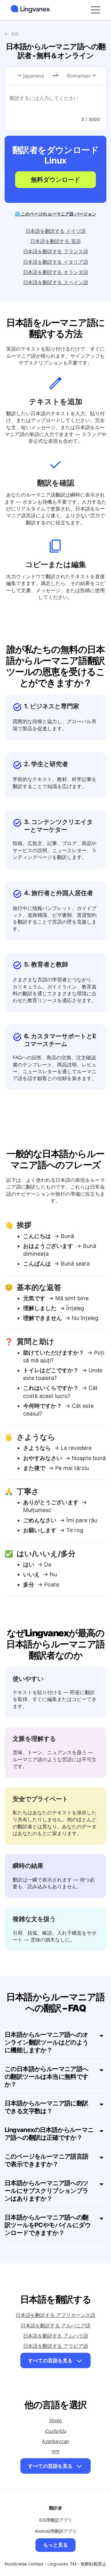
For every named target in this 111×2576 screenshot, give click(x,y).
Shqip (55, 2420)
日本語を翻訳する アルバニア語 (56, 2326)
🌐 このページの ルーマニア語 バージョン (55, 214)
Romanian (79, 76)
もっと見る (55, 2545)
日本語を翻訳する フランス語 (56, 251)
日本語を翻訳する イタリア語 (56, 262)
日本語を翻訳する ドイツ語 (56, 231)
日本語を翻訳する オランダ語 (56, 272)
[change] (55, 76)
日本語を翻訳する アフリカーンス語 (55, 2315)
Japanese (34, 76)
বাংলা (56, 2451)
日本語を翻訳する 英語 (55, 241)
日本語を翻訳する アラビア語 (56, 2346)
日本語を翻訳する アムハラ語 (56, 2336)
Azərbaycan (55, 2441)
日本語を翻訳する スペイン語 (56, 282)
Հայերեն (55, 2431)
